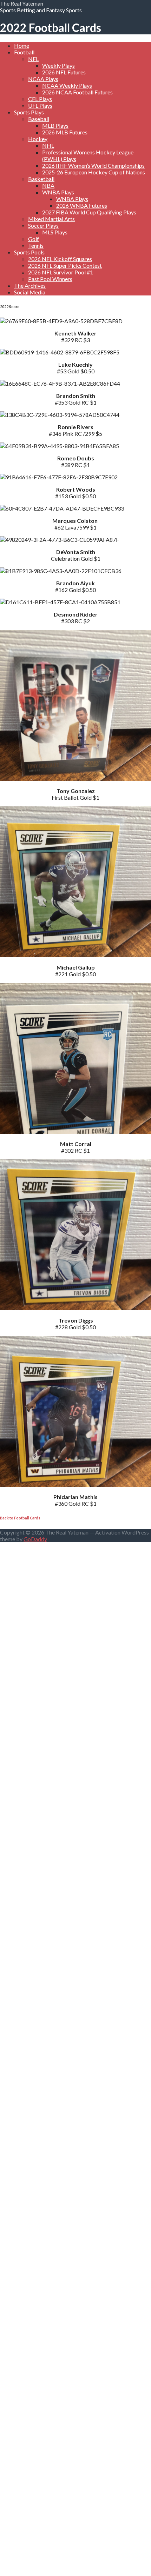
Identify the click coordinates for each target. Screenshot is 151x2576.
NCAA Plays (43, 79)
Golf (34, 239)
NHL (48, 145)
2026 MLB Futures (65, 132)
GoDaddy (35, 1539)
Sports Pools (29, 252)
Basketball (41, 179)
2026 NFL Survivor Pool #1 (61, 272)
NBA (48, 185)
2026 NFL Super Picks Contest (65, 265)
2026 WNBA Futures (82, 205)
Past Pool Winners (50, 279)
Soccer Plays (43, 225)
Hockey (38, 139)
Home (22, 45)
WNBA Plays (58, 192)
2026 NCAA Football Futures (77, 92)
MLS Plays (55, 232)
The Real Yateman (22, 3)
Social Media (30, 292)
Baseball (39, 119)
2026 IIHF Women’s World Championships (93, 165)
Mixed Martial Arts (51, 219)
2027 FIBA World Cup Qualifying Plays (89, 212)
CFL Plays (40, 99)
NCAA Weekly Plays (67, 85)
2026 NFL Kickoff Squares (60, 259)
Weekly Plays (58, 65)
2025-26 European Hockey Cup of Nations (94, 172)
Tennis (36, 245)
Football (24, 52)
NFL (33, 59)
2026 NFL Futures (64, 72)
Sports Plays (29, 112)
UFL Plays (40, 105)
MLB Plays (55, 125)
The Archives (30, 285)
